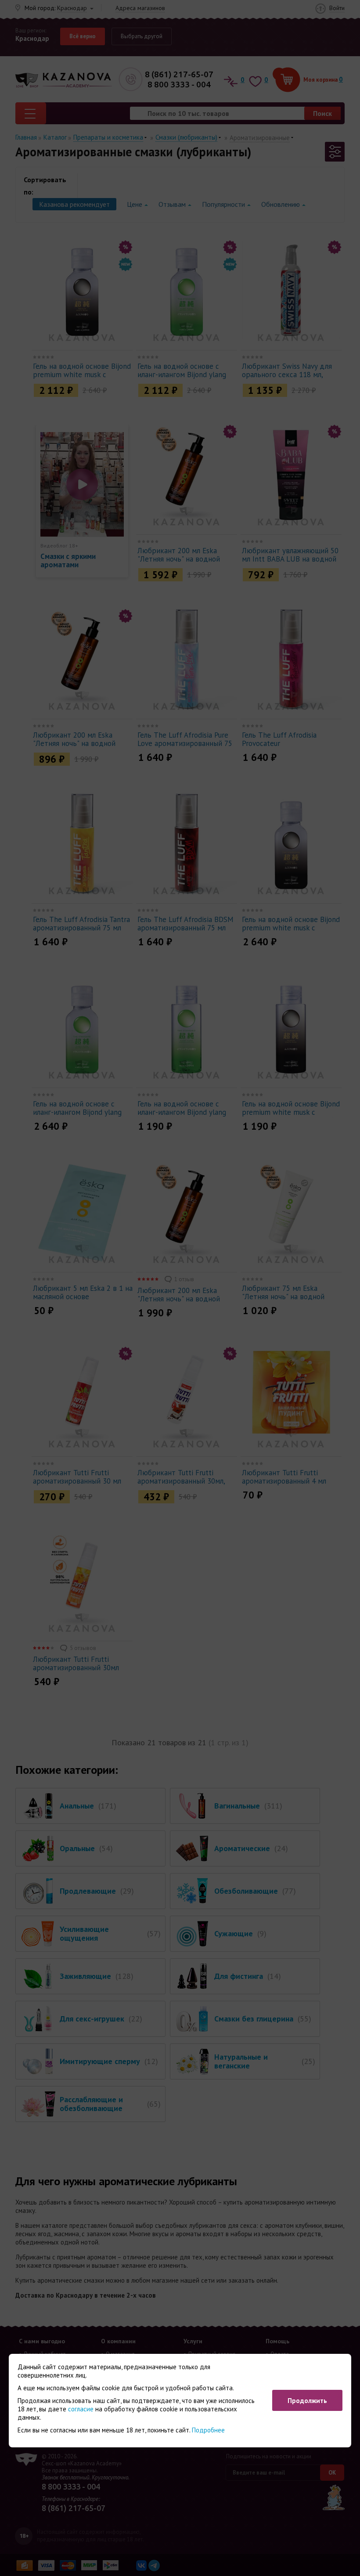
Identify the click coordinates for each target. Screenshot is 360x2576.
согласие (81, 2409)
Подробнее (208, 2430)
